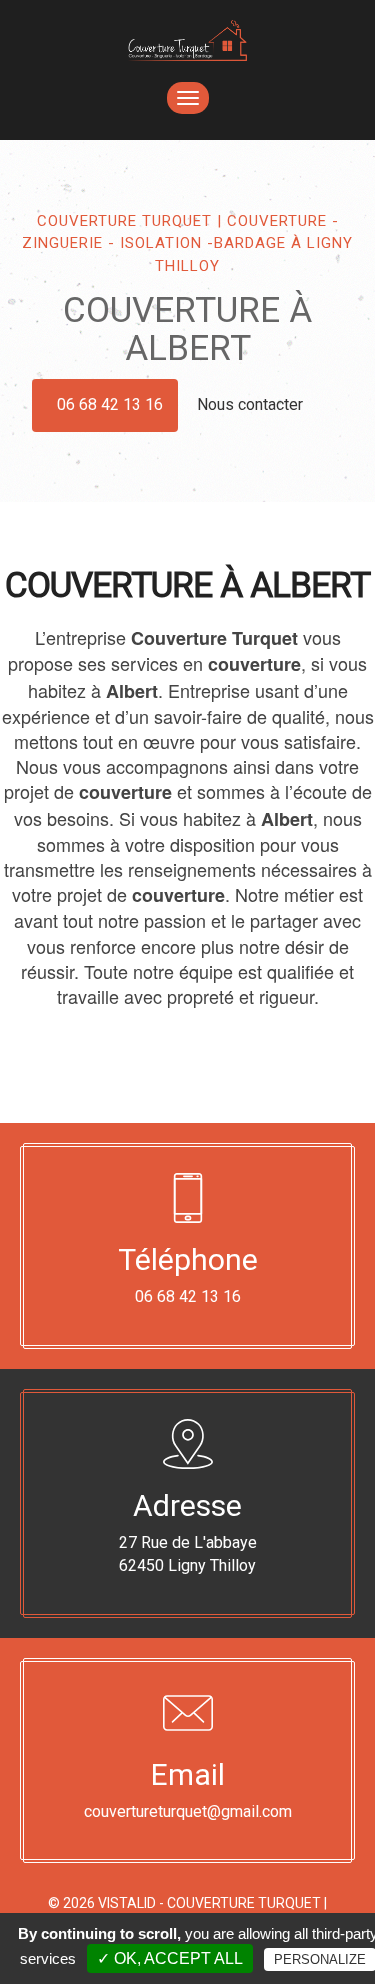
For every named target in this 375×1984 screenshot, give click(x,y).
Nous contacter (252, 404)
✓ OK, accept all (170, 1958)
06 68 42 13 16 (110, 404)
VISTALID (127, 1903)
